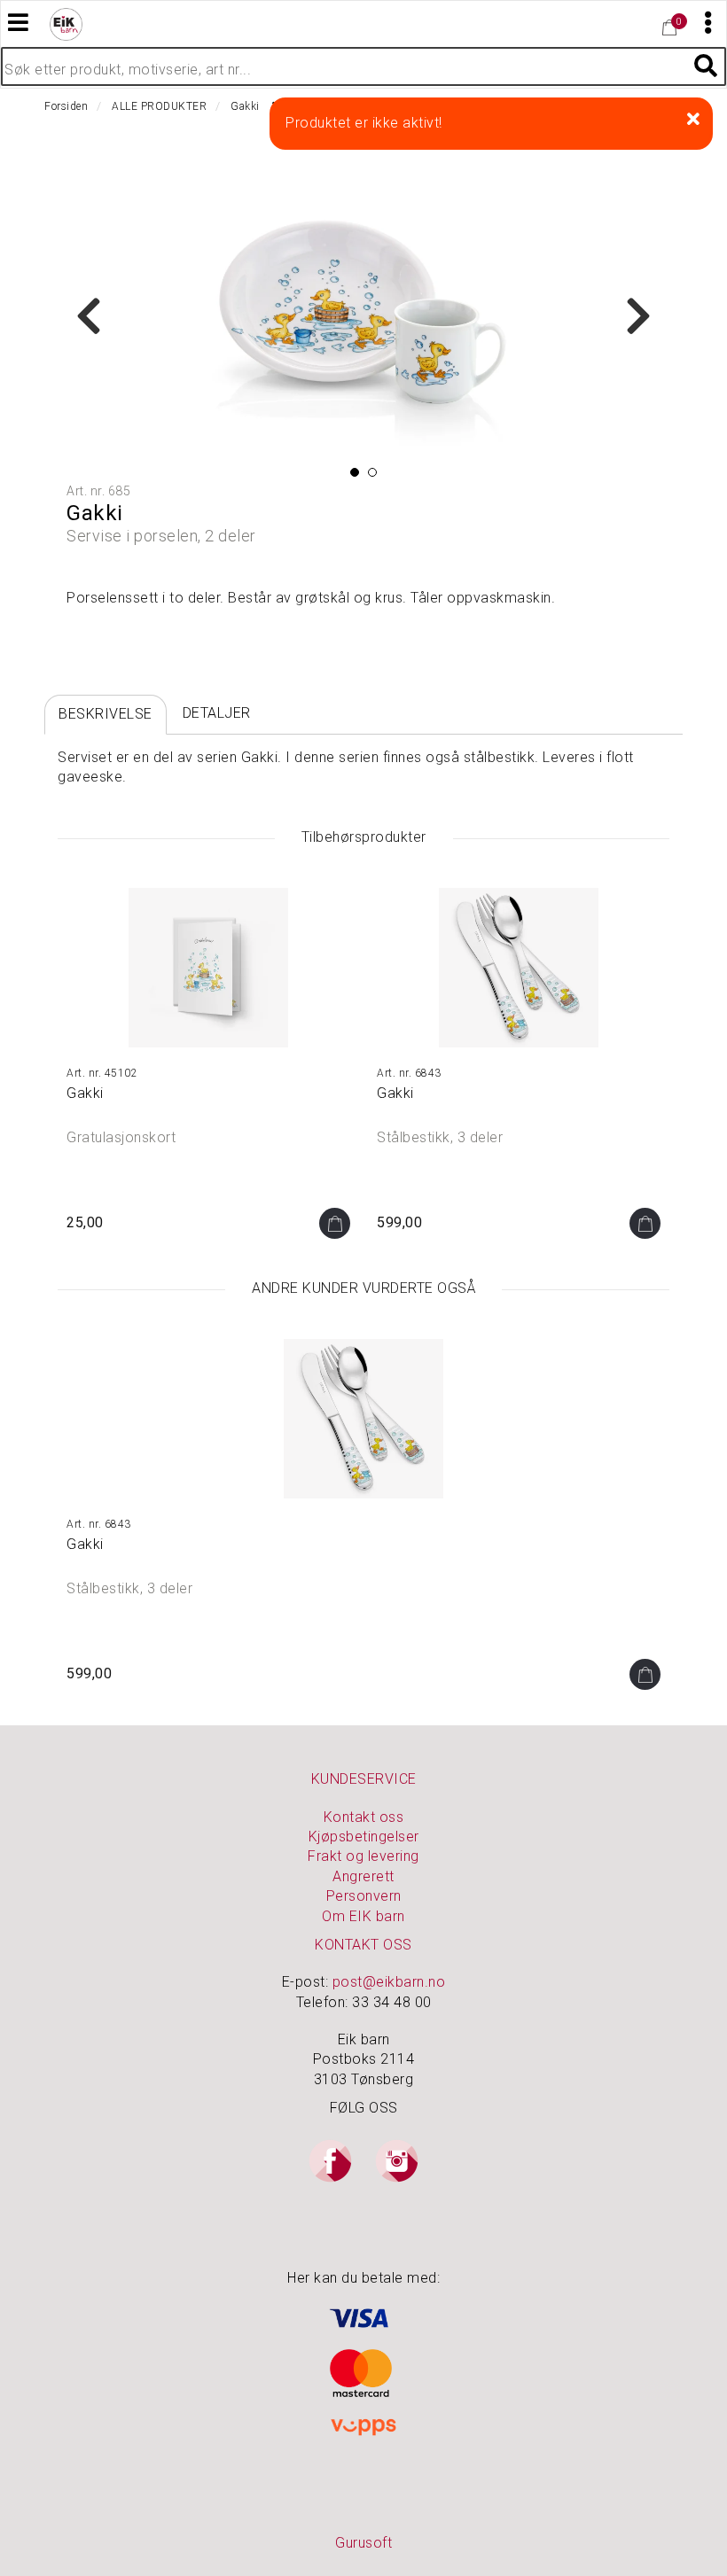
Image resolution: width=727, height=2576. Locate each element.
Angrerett (363, 1876)
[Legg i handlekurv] (335, 1223)
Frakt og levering (363, 1856)
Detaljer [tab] (217, 713)
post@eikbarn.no (389, 1982)
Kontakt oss (364, 1817)
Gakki (85, 1093)
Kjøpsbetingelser (364, 1837)
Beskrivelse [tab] (106, 714)
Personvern (364, 1896)
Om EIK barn (363, 1916)
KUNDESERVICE (364, 1779)
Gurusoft (363, 2543)
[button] (355, 472)
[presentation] (89, 317)
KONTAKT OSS (363, 1945)
